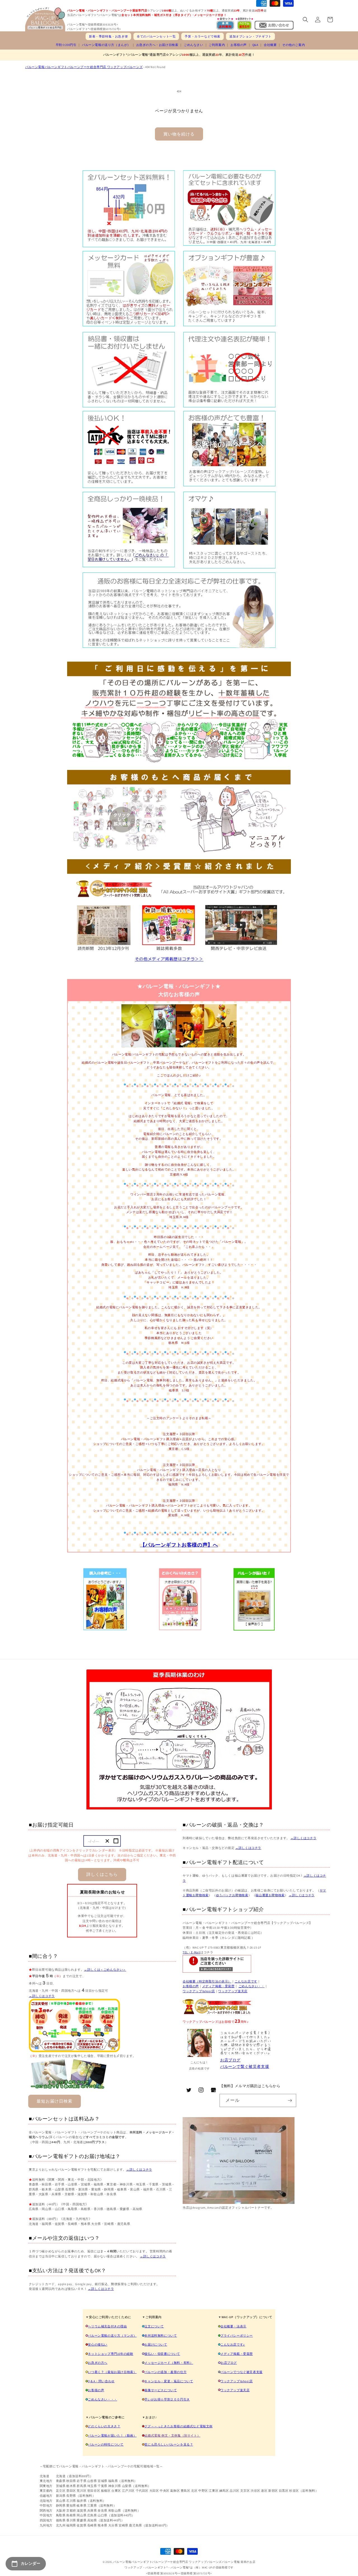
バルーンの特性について (106, 2444)
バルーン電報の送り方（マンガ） (112, 2336)
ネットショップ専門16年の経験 (110, 2354)
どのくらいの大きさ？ (104, 2426)
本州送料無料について (161, 2336)
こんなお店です (246, 1981)
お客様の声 (239, 45)
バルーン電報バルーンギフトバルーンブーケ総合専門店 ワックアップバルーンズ (84, 67)
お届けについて (156, 2344)
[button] (305, 20)
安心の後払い (98, 2344)
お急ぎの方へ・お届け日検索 (157, 45)
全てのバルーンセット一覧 (156, 36)
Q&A (255, 45)
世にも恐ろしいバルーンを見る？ (169, 2444)
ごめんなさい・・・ (102, 2399)
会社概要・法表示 (233, 2326)
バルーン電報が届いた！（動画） (112, 2435)
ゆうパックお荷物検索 (232, 1895)
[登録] (290, 2100)
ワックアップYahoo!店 (199, 1991)
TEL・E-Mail (191, 1952)
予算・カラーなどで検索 (202, 36)
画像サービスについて (161, 2390)
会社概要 (270, 45)
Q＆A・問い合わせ (101, 2381)
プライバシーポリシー (237, 2336)
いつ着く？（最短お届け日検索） (112, 2372)
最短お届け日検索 (55, 2101)
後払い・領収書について (162, 2354)
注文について (154, 2326)
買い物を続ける (179, 134)
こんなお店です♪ (233, 2344)
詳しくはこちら (102, 1874)
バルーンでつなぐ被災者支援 (242, 2372)
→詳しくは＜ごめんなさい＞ (105, 1970)
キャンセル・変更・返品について (169, 2381)
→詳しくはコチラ (42, 1996)
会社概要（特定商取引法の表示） (207, 1981)
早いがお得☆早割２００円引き (167, 2399)
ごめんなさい (194, 45)
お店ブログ (230, 2060)
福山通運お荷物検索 (270, 1895)
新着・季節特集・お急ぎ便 (108, 36)
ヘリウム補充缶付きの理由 (107, 2326)
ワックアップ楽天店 (233, 1991)
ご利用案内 (217, 45)
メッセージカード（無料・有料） (169, 2363)
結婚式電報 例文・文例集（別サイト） (172, 2435)
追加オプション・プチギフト (250, 36)
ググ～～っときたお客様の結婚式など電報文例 (178, 2426)
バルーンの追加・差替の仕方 (165, 2372)
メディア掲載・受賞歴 (218, 1986)
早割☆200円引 (66, 45)
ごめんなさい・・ (252, 1986)
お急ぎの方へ (98, 2363)
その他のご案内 (294, 45)
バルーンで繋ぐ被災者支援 (245, 2066)
